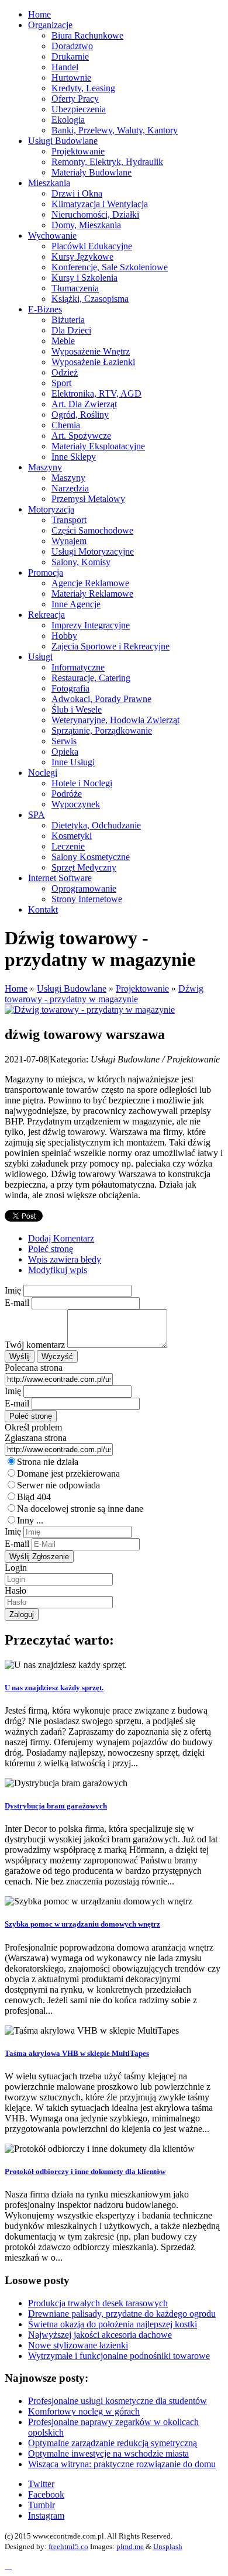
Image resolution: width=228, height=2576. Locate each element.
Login (16, 1568)
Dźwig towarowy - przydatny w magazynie (104, 994)
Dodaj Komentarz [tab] (61, 1238)
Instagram (46, 2515)
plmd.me (130, 2546)
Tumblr (42, 2505)
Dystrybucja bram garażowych (56, 1806)
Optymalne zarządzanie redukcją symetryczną (113, 2443)
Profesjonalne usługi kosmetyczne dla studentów (118, 2401)
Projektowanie (142, 988)
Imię (13, 1290)
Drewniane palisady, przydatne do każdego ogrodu (122, 2314)
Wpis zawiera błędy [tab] (65, 1259)
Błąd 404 (34, 1497)
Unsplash (168, 2546)
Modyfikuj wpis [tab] (58, 1270)
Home (16, 988)
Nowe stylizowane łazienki (78, 2345)
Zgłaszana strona (36, 1438)
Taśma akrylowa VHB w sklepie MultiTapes (77, 2053)
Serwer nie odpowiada (58, 1485)
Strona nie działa (48, 1462)
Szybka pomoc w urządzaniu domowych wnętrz (82, 1924)
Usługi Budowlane (72, 988)
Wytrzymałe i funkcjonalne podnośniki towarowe (119, 2356)
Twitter (41, 2484)
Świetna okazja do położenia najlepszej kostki (113, 2324)
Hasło (15, 1590)
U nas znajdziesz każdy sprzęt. (54, 1688)
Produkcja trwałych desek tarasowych (98, 2303)
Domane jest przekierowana (68, 1473)
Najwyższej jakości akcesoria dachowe (100, 2335)
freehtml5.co (68, 2546)
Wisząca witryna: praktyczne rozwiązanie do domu (122, 2464)
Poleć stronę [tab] (51, 1249)
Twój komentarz (35, 1345)
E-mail (17, 1303)
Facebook (46, 2494)
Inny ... (30, 1520)
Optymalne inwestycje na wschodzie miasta (108, 2453)
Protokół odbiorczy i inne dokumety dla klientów (85, 2171)
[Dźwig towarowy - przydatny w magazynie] (90, 1010)
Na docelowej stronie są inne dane (80, 1509)
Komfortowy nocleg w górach (84, 2411)
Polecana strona (34, 1368)
